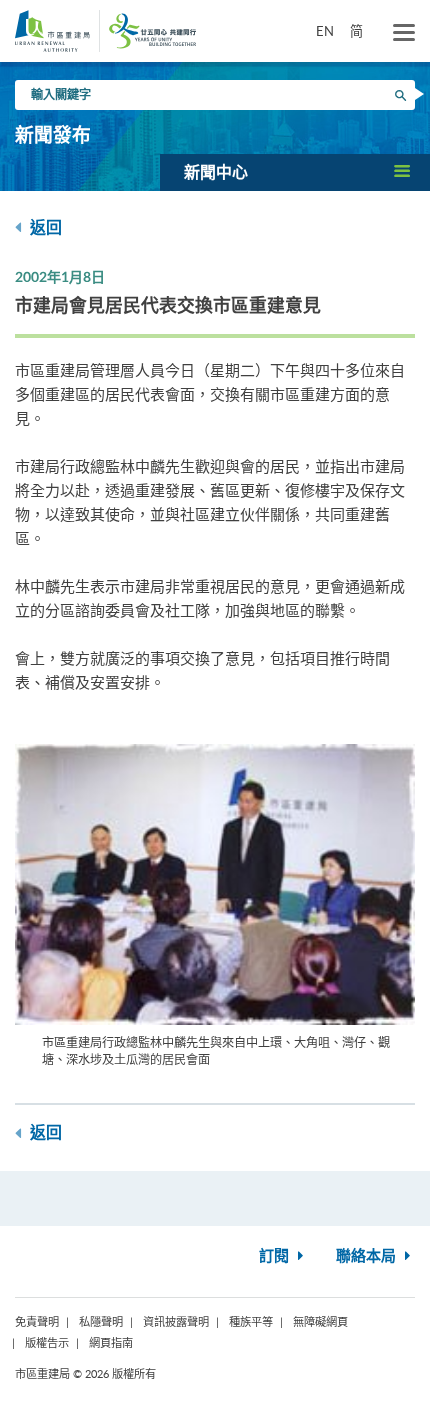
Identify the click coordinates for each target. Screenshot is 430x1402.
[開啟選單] (404, 33)
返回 (44, 228)
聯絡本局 (368, 1256)
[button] (295, 172)
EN (325, 31)
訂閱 (276, 1256)
